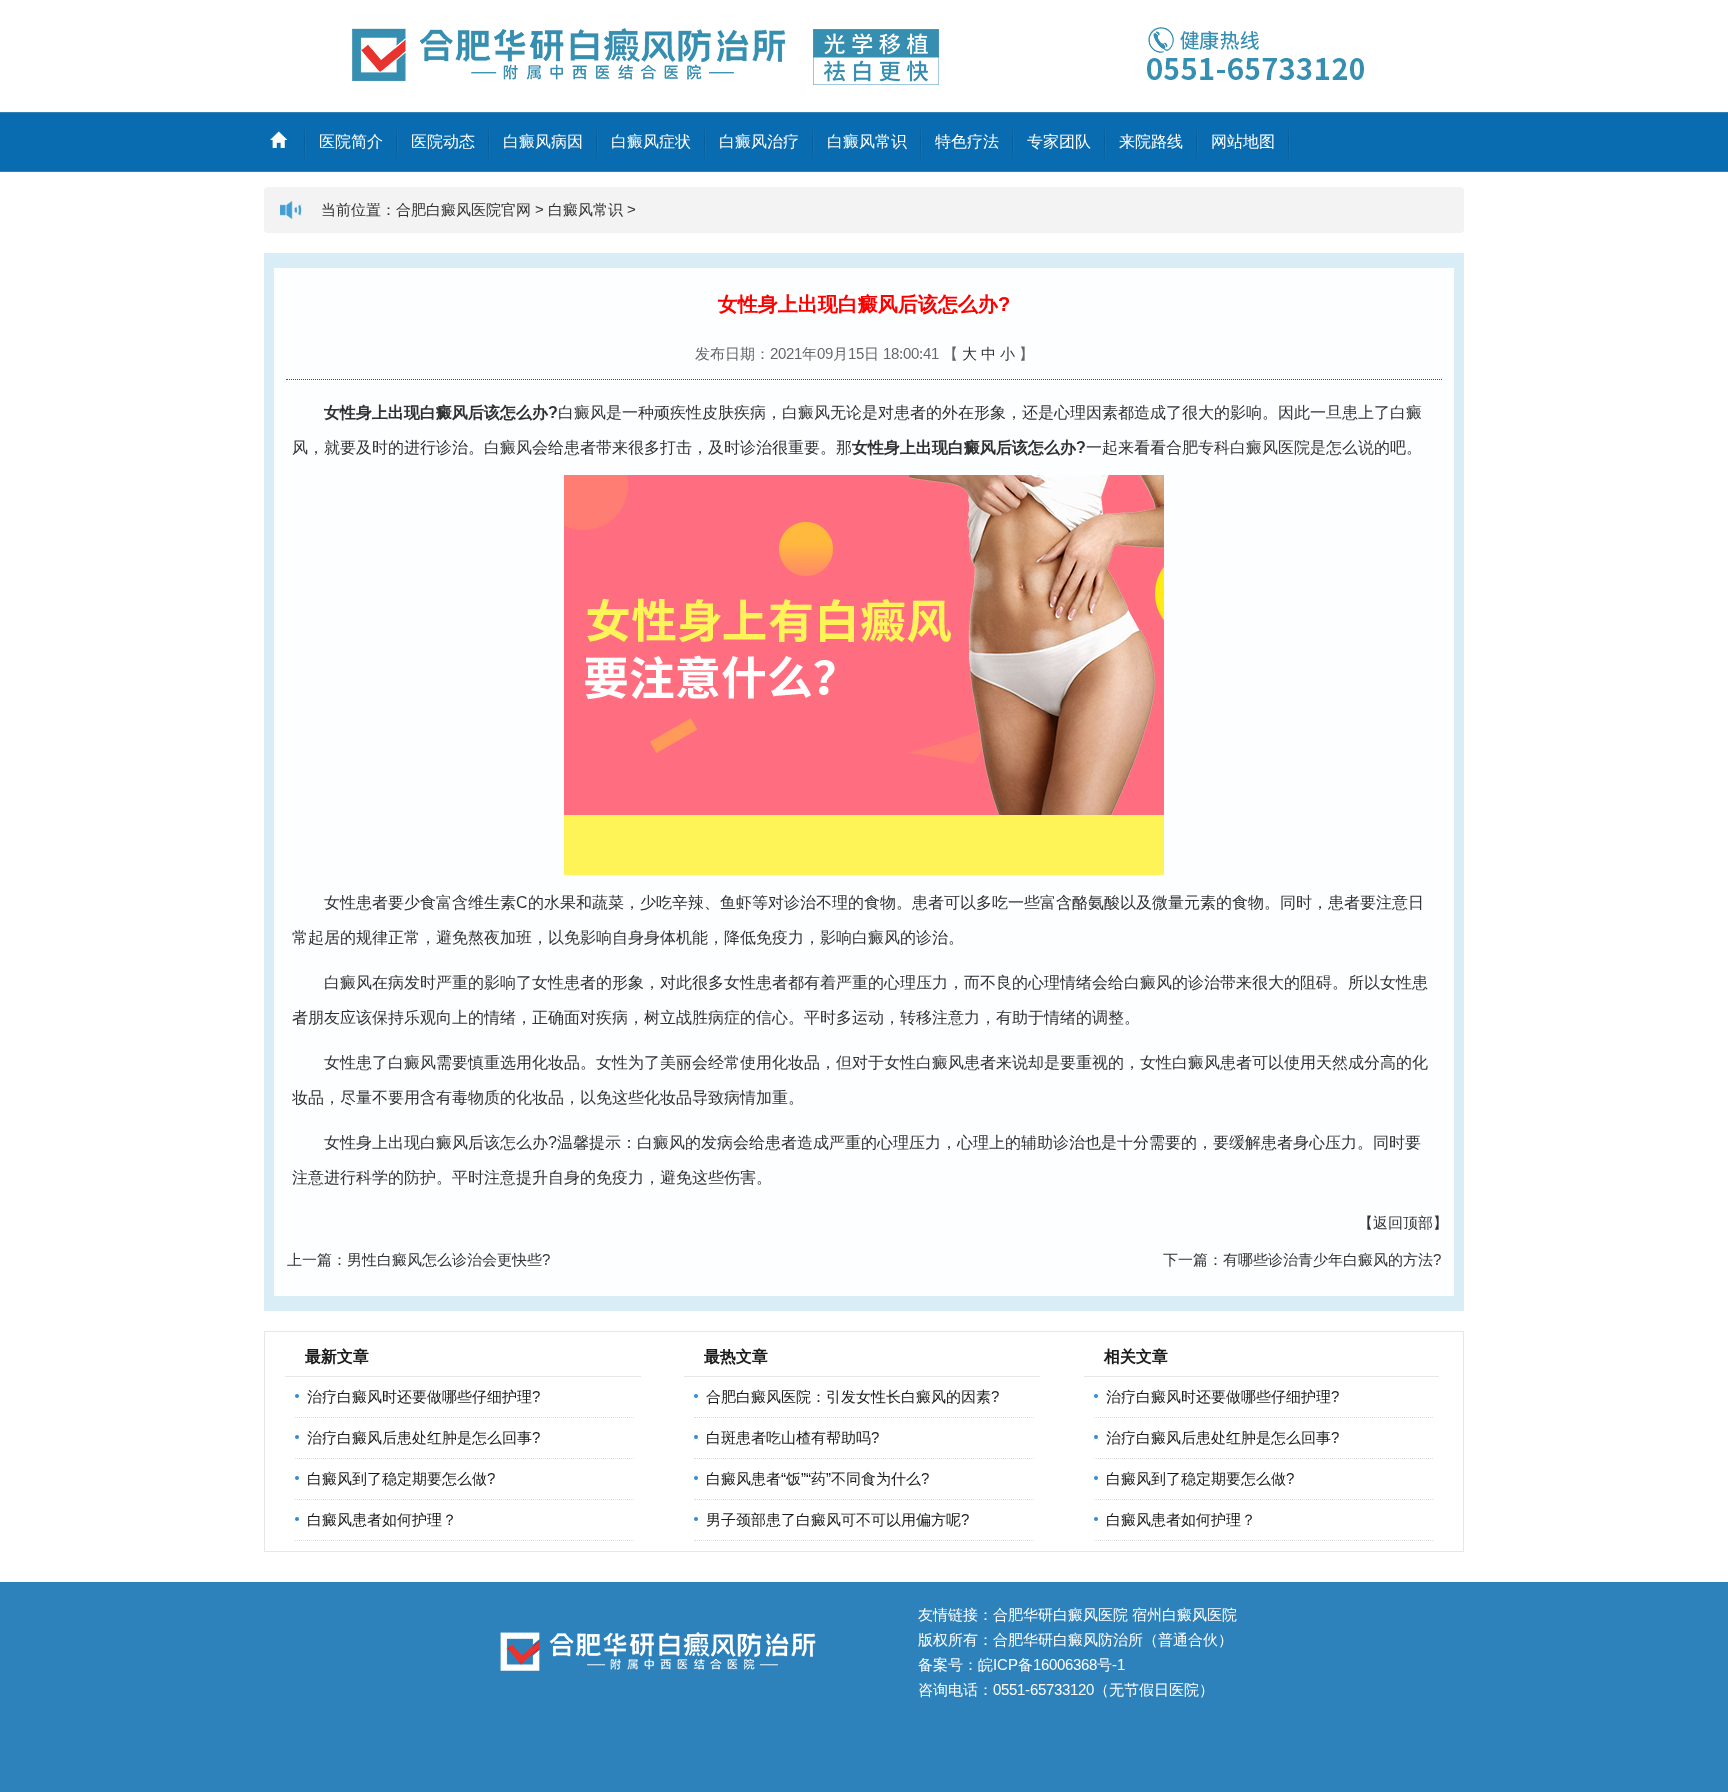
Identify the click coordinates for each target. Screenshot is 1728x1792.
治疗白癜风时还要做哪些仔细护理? (423, 1396)
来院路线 (1151, 141)
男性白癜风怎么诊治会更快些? (448, 1259)
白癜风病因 (543, 141)
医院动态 (443, 141)
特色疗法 (967, 141)
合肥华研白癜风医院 (1060, 1614)
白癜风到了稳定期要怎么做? (401, 1478)
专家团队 (1059, 141)
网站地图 (1243, 141)
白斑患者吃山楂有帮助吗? (792, 1437)
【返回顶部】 (1403, 1222)
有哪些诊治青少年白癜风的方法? (1332, 1259)
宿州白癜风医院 (1184, 1614)
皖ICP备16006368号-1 (1051, 1664)
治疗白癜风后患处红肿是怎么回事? (423, 1437)
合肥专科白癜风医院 (1238, 447)
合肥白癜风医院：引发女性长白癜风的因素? (852, 1396)
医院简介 (351, 141)
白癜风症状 (651, 141)
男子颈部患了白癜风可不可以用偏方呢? (837, 1519)
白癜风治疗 (759, 141)
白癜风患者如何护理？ (382, 1519)
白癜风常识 (867, 141)
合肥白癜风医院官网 (463, 209)
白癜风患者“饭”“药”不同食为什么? (817, 1478)
